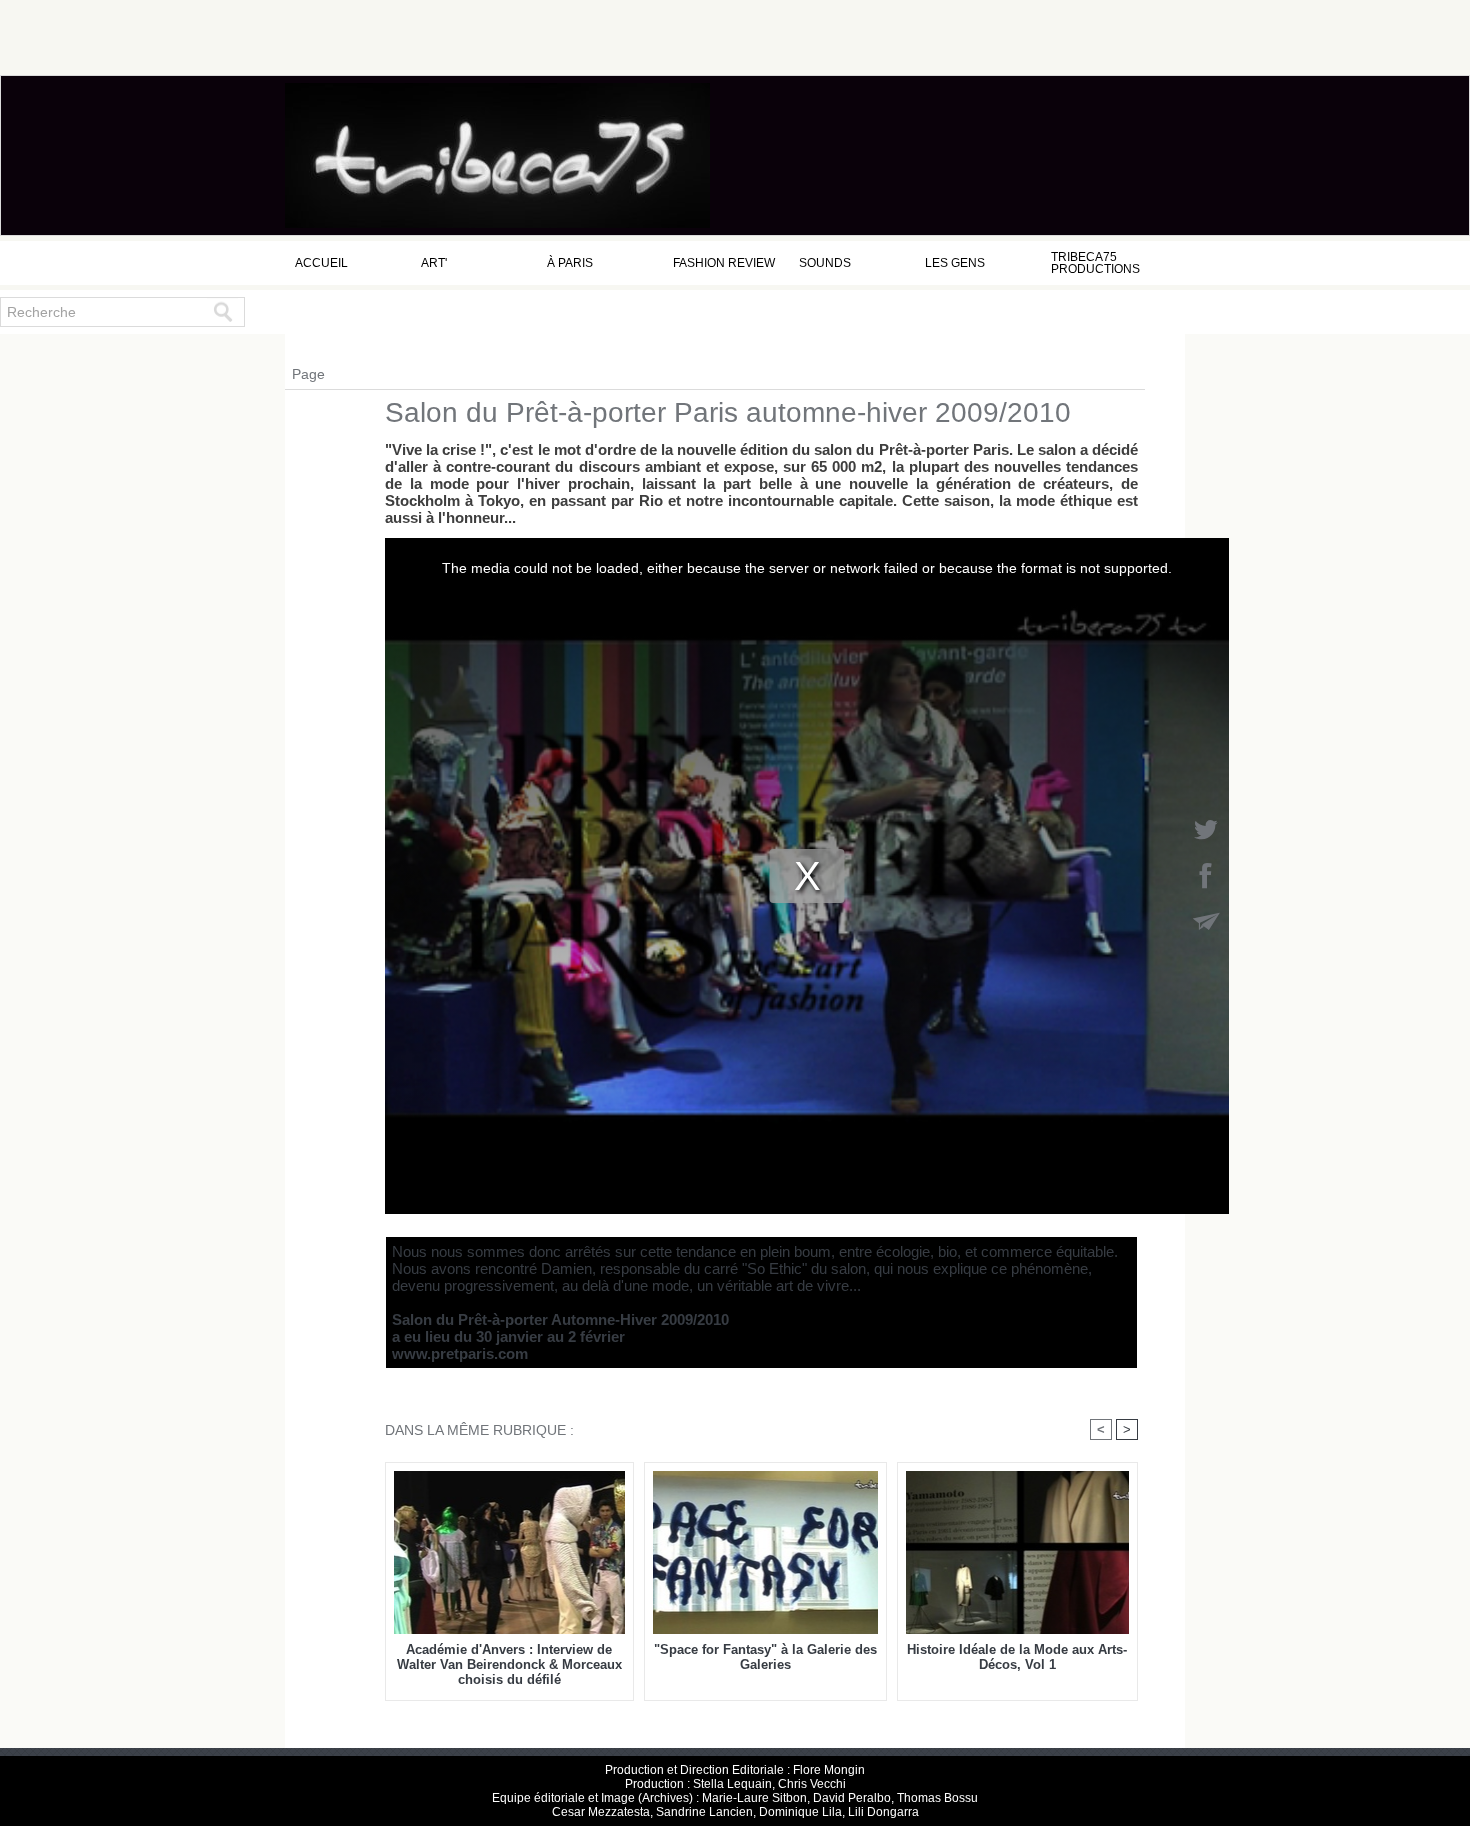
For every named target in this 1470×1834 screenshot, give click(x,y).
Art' (434, 263)
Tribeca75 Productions (1095, 263)
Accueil (321, 263)
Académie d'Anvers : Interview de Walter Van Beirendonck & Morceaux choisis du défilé (509, 1664)
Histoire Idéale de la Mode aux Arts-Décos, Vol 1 (1017, 1657)
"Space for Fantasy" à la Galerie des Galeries (765, 1657)
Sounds (825, 263)
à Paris (570, 263)
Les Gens (955, 263)
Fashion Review (724, 263)
